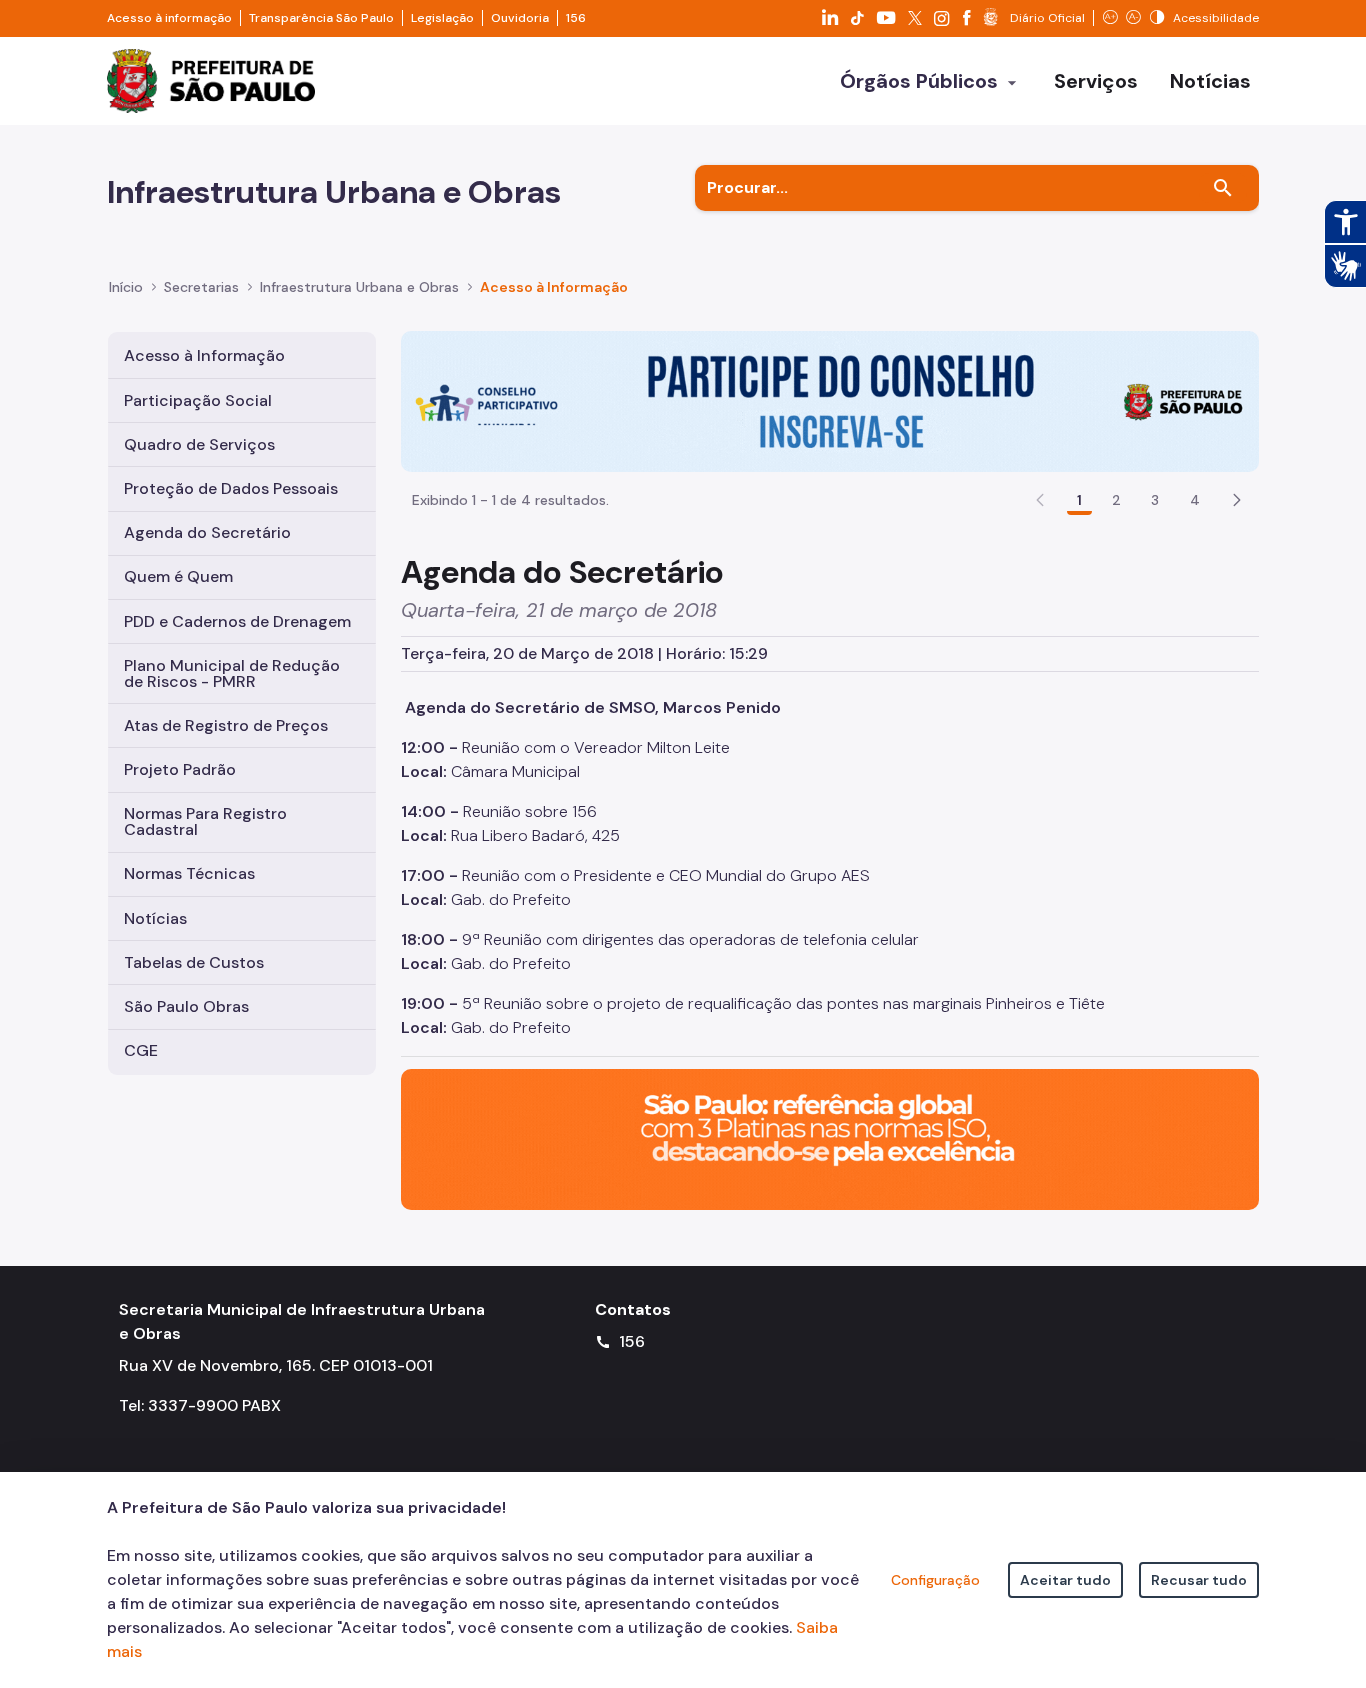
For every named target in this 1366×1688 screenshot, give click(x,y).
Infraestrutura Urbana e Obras (359, 287)
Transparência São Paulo (321, 18)
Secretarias (201, 287)
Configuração (935, 1580)
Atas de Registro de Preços (226, 725)
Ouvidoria (520, 18)
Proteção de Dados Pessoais (231, 488)
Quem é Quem (178, 576)
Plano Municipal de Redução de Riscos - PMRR (232, 673)
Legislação (442, 18)
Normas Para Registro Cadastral (205, 821)
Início (126, 287)
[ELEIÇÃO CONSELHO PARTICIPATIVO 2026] (830, 400)
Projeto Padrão (180, 769)
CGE (141, 1050)
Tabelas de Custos (194, 962)
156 (576, 18)
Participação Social (198, 400)
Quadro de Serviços (199, 444)
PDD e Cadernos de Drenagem (237, 621)
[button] (1237, 500)
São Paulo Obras (186, 1006)
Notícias (155, 918)
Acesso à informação (169, 18)
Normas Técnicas (189, 873)
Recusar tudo (1199, 1580)
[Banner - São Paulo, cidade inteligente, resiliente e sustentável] (830, 1137)
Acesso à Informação (554, 287)
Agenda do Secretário (207, 532)
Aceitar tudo (1065, 1580)
